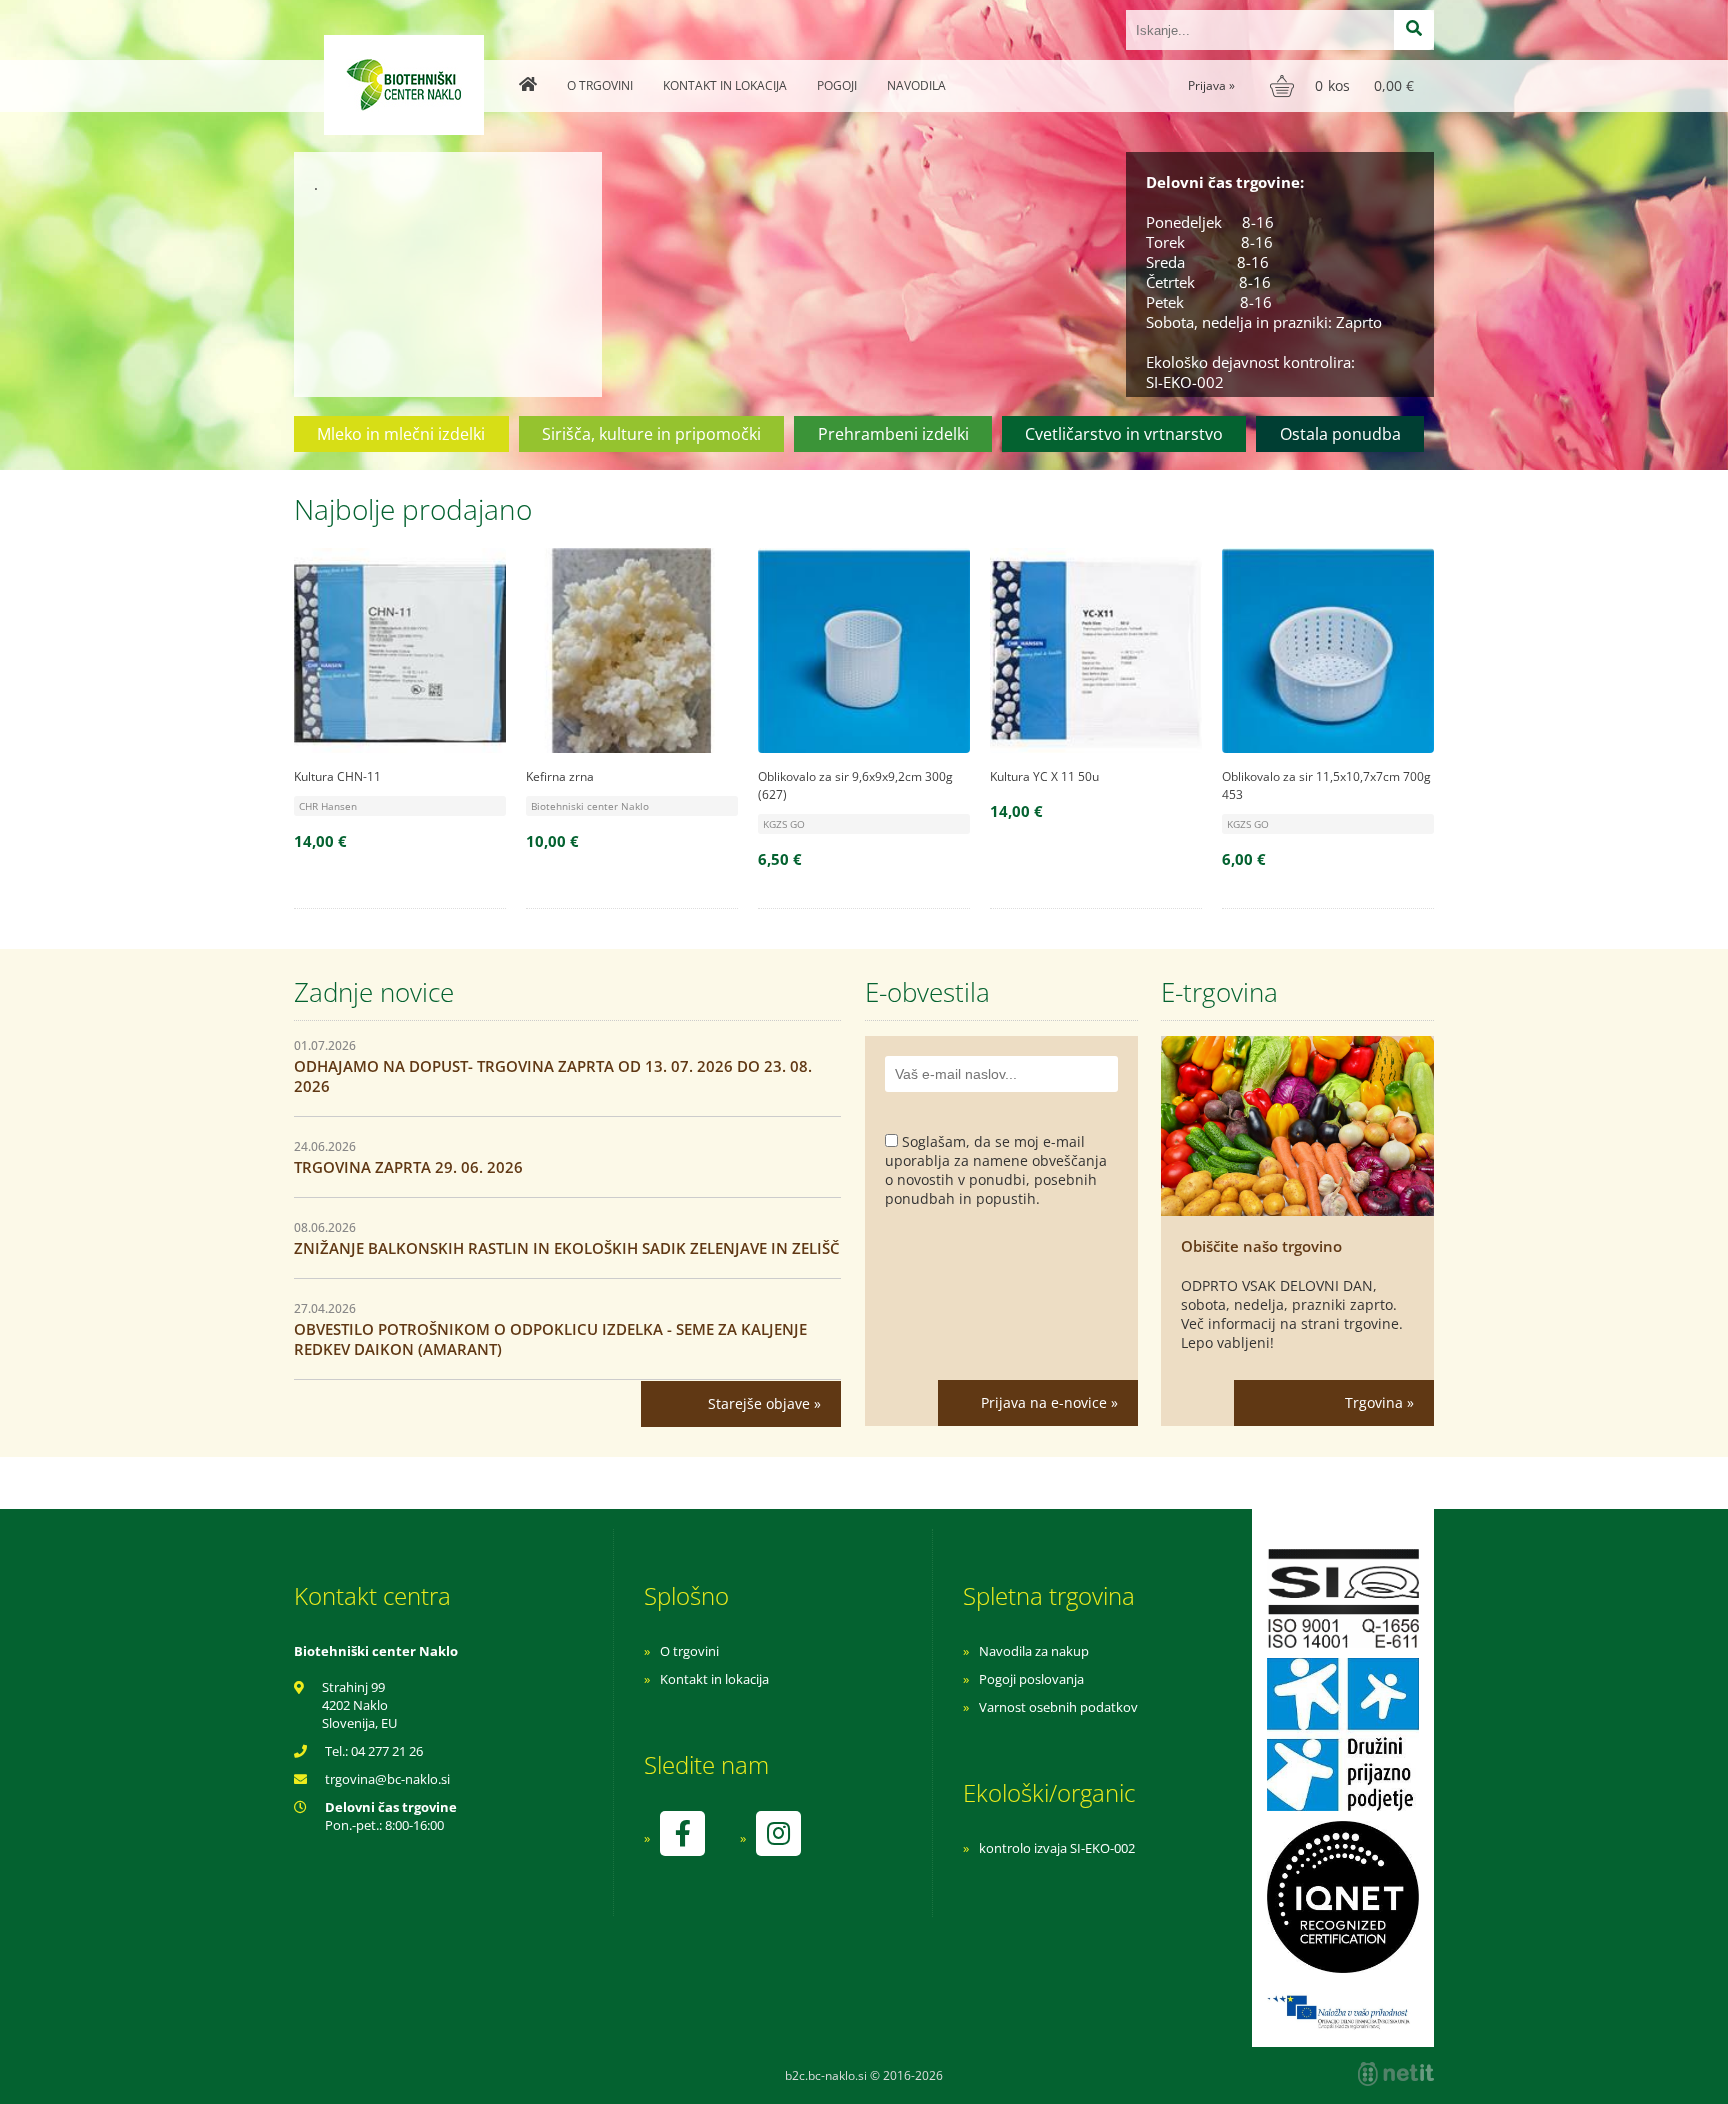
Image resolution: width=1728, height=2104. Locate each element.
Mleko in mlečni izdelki (401, 434)
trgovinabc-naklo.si (387, 1779)
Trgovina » (1379, 1402)
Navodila (916, 85)
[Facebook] (682, 1833)
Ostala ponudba (1340, 434)
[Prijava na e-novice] (1038, 1403)
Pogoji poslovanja (1031, 1679)
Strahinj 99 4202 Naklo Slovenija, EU (359, 1705)
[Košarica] (1344, 86)
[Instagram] (778, 1833)
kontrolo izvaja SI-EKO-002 (1057, 1848)
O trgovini (600, 85)
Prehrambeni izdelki (893, 434)
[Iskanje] (1414, 30)
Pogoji (837, 85)
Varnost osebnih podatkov (1058, 1707)
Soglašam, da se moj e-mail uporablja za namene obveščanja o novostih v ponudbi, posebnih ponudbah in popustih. (996, 1170)
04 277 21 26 (387, 1751)
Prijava (1211, 85)
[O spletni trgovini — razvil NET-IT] (1396, 2074)
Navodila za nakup (1034, 1651)
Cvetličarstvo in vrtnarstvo (1124, 434)
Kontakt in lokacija (725, 85)
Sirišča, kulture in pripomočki (651, 434)
